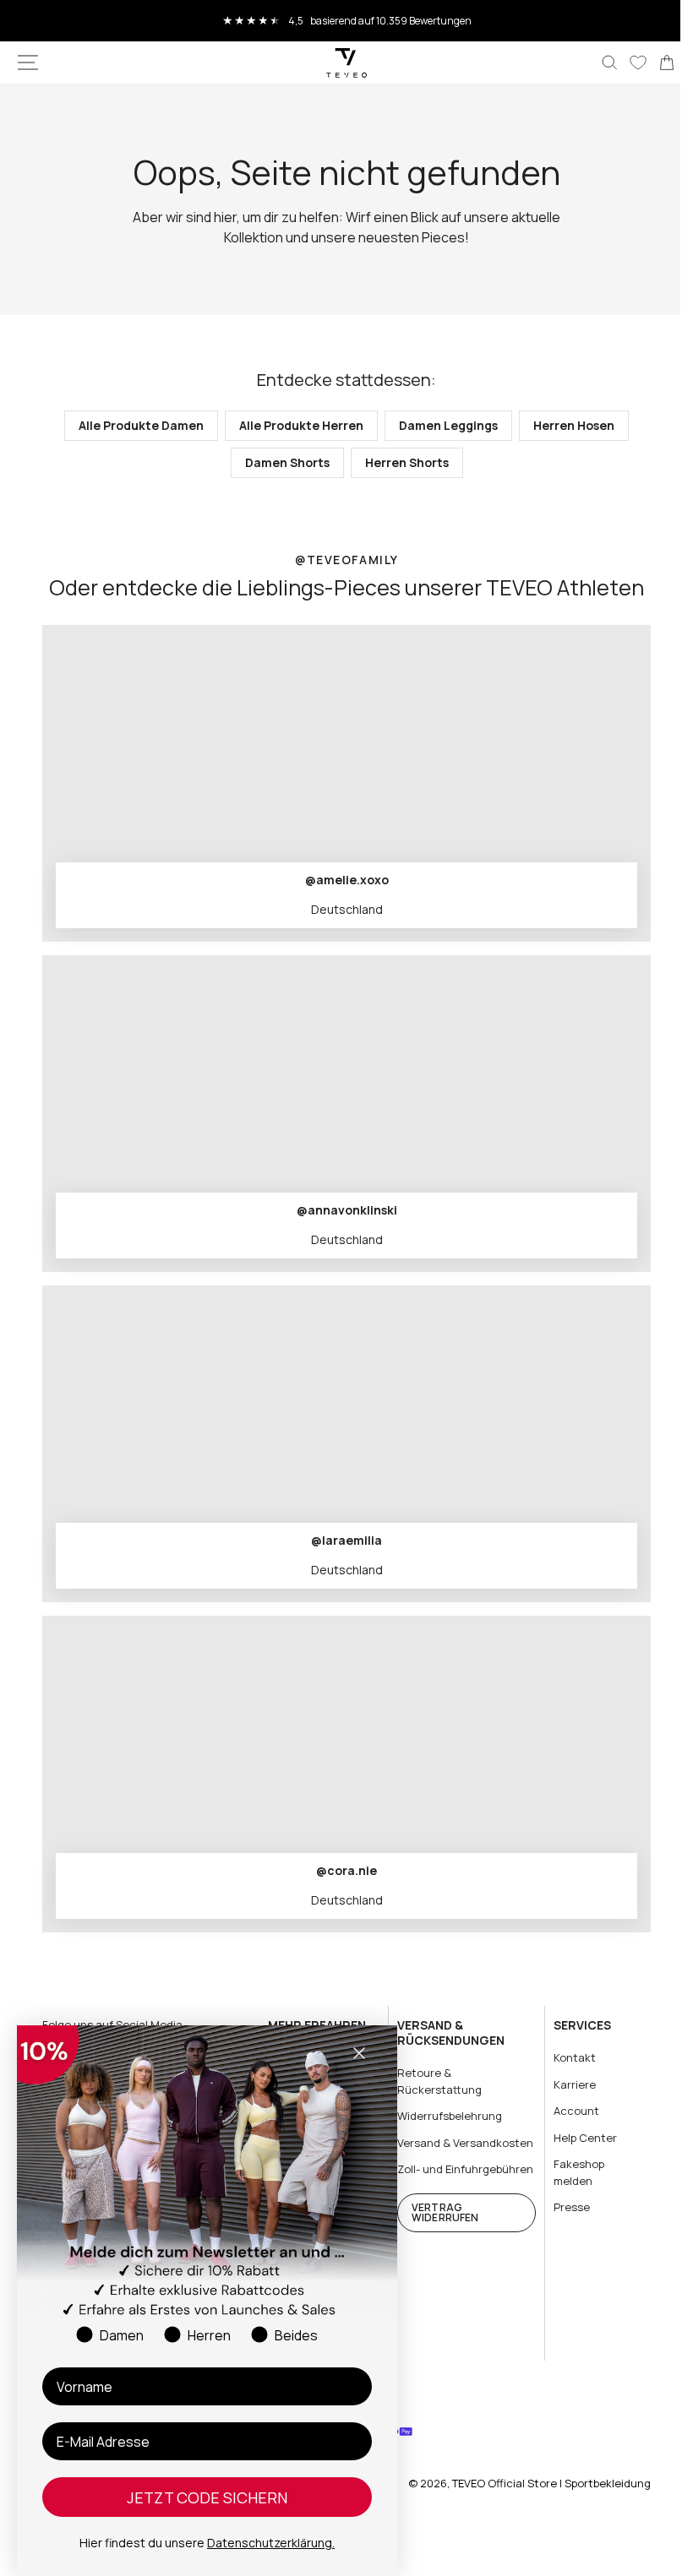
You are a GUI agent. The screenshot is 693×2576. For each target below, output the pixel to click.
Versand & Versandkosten (431, 2150)
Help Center (575, 2137)
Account (566, 2111)
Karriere (565, 2084)
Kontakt (565, 2057)
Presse (562, 2207)
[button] (28, 62)
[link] (654, 62)
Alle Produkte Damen (135, 425)
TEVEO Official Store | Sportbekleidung (539, 2499)
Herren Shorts (400, 462)
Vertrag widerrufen (438, 2244)
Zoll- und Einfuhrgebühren (434, 2193)
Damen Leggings (442, 425)
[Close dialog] (359, 2053)
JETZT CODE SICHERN (207, 2497)
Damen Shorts (281, 462)
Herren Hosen (568, 425)
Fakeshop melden (569, 2172)
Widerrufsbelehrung (443, 2116)
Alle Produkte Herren (295, 425)
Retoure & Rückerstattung (433, 2081)
